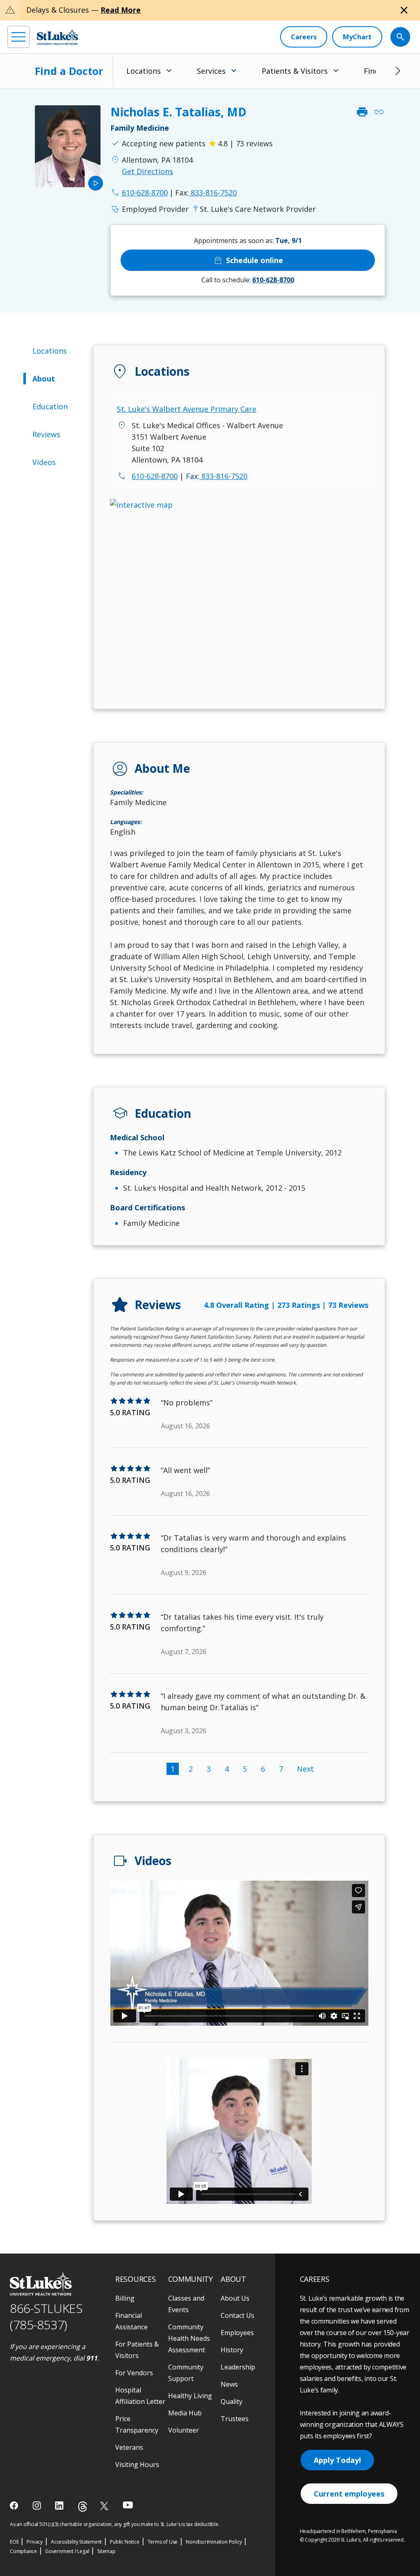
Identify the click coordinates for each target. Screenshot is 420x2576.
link (379, 112)
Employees (237, 2333)
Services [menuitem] (211, 71)
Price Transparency (137, 2424)
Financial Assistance (131, 2321)
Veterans (129, 2447)
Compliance (23, 2551)
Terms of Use (163, 2542)
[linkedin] (60, 2506)
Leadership (238, 2367)
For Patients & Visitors (137, 2350)
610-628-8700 (155, 476)
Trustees (235, 2419)
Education (50, 406)
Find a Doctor (69, 71)
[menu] (18, 37)
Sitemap (106, 2551)
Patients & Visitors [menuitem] (295, 71)
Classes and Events (186, 2304)
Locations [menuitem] (144, 71)
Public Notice (124, 2542)
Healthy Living (190, 2396)
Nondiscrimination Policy (214, 2542)
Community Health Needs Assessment (189, 2338)
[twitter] (105, 2506)
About (44, 379)
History (232, 2350)
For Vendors (134, 2373)
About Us (235, 2298)
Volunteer (184, 2430)
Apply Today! (337, 2460)
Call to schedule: (248, 280)
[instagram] (38, 2506)
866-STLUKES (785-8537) (46, 2317)
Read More (121, 10)
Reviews (46, 434)
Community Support (186, 2373)
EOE (14, 2542)
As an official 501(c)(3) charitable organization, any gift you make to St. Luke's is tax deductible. (115, 2524)
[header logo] (57, 37)
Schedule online (248, 260)
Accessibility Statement (76, 2542)
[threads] (83, 2507)
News (229, 2384)
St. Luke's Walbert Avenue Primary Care (187, 409)
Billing (125, 2298)
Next (305, 1769)
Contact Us (237, 2315)
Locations (50, 351)
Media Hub (185, 2413)
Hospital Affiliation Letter (140, 2396)
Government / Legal (67, 2551)
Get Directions (147, 171)
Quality (232, 2401)
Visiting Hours (137, 2465)
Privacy (35, 2542)
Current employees (349, 2494)
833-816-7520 (206, 193)
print (362, 112)
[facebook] (15, 2506)
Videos (44, 462)
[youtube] (128, 2505)
